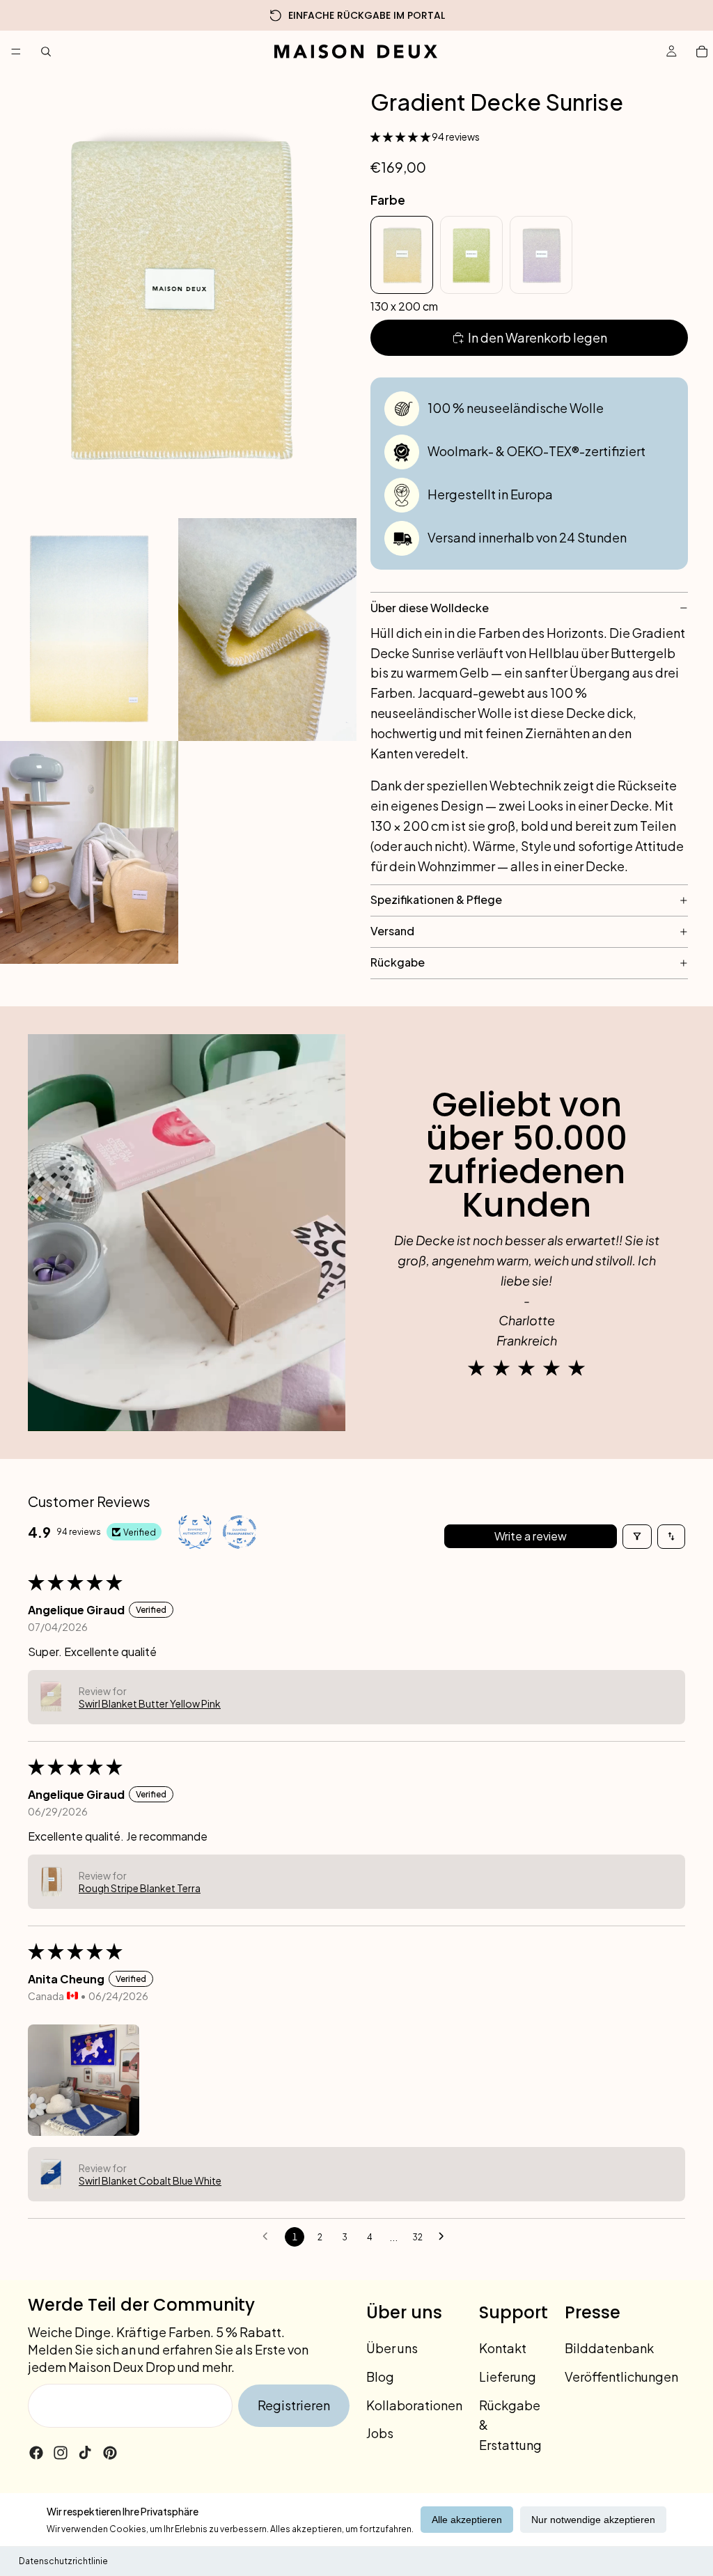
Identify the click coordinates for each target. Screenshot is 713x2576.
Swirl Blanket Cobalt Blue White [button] (150, 2180)
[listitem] (402, 255)
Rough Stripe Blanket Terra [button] (140, 1888)
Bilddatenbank (609, 2348)
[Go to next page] (445, 2237)
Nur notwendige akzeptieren (593, 2520)
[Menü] (16, 52)
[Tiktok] (85, 2453)
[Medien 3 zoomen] (267, 630)
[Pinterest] (110, 2453)
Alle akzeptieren (467, 2520)
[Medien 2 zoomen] (89, 630)
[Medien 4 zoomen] (89, 852)
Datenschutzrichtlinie (63, 2561)
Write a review (531, 1536)
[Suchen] (46, 52)
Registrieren (294, 2405)
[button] (401, 136)
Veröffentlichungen (621, 2376)
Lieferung (508, 2376)
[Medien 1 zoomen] (178, 295)
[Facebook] (36, 2453)
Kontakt (503, 2348)
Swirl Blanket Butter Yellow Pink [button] (150, 1703)
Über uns (392, 2348)
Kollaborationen (414, 2405)
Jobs (380, 2433)
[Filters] (637, 1537)
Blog (380, 2376)
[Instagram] (61, 2453)
